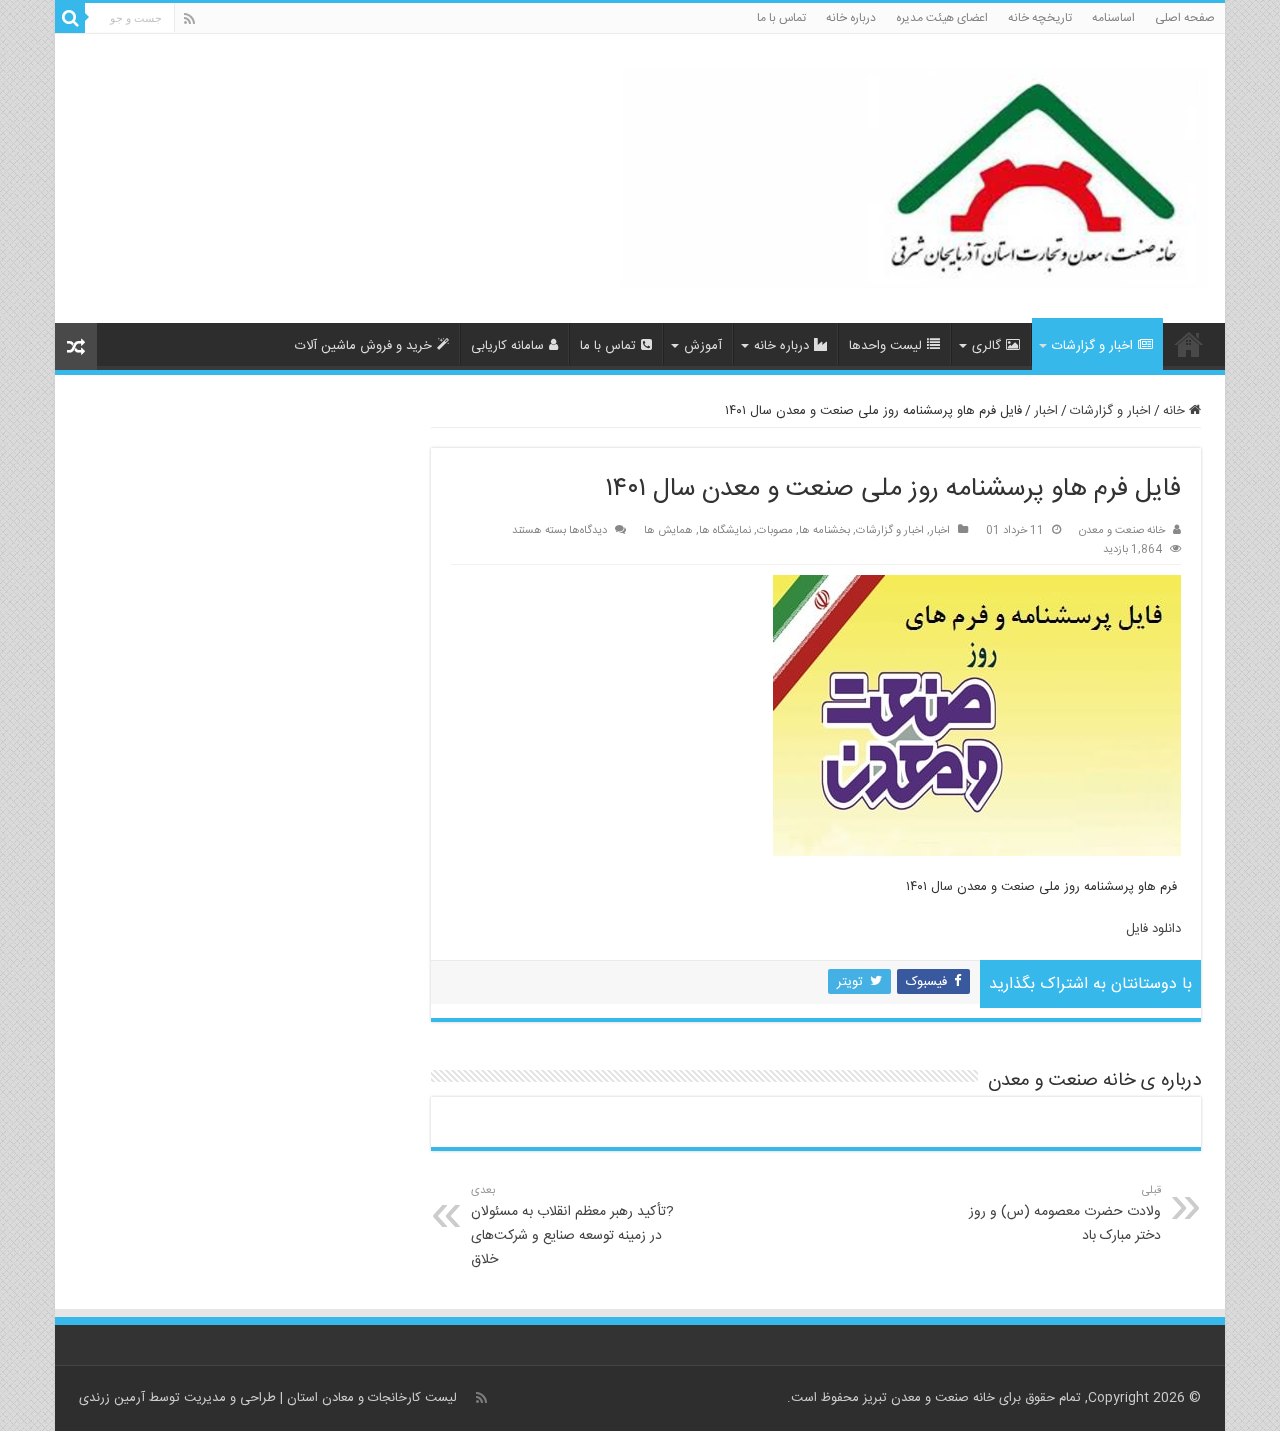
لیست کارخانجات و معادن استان (372, 1398)
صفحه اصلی (1185, 18)
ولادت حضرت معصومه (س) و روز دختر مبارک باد (1065, 1214)
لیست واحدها (885, 346)
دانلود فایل (1153, 929)
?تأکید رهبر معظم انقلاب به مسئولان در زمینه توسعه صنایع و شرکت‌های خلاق (572, 1226)
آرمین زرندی (112, 1398)
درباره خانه (851, 18)
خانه (1176, 411)
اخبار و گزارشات (1092, 346)
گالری (986, 346)
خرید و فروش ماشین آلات (363, 346)
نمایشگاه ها (725, 530)
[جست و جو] (70, 18)
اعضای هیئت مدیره (942, 18)
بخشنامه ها (824, 530)
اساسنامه (1113, 18)
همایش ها (668, 530)
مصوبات (775, 530)
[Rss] (189, 19)
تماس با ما (781, 18)
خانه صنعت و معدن (1122, 530)
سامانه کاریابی (507, 346)
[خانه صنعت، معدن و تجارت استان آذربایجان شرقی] (915, 180)
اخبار (1046, 411)
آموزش (703, 346)
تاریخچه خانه (1040, 18)
